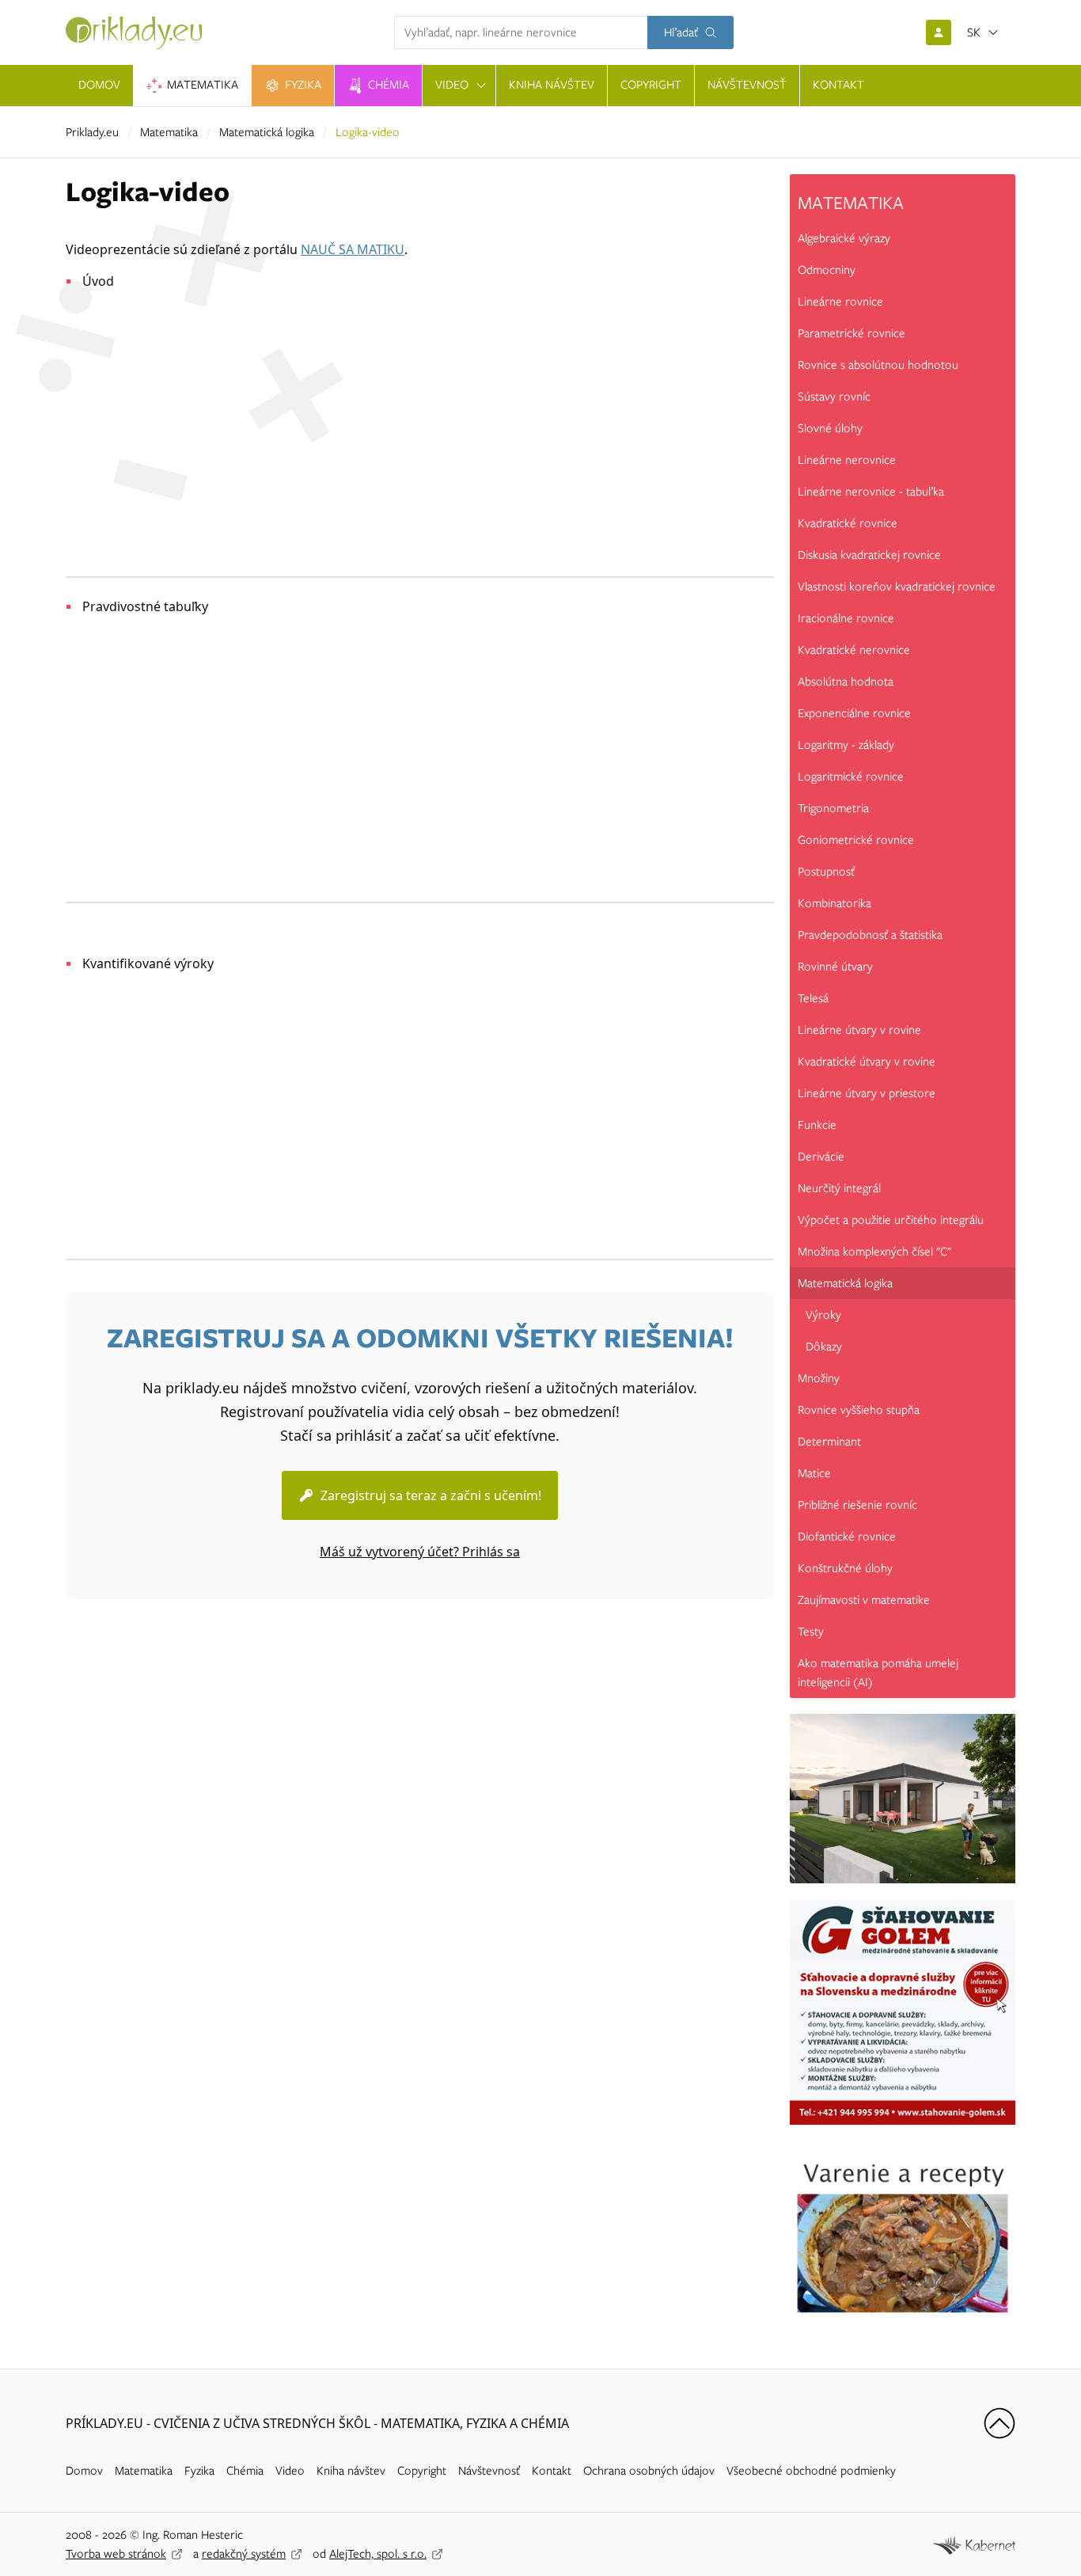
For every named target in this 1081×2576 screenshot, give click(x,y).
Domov (84, 2471)
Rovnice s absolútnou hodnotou (878, 365)
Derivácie (821, 1157)
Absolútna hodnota (846, 682)
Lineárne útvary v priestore (867, 1093)
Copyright (422, 2471)
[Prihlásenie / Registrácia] (939, 32)
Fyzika (199, 2471)
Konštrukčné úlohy (845, 1568)
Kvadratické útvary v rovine (867, 1062)
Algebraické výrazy (844, 238)
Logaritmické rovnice (851, 777)
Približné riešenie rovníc (857, 1505)
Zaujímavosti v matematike (864, 1600)
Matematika (169, 132)
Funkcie (817, 1125)
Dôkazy (824, 1347)
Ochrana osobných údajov (649, 2471)
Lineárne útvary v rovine (859, 1030)
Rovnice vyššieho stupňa (859, 1410)
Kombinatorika (834, 903)
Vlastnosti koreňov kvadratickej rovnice (897, 587)
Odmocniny (827, 270)
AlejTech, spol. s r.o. (378, 2554)
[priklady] (134, 33)
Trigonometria (833, 808)
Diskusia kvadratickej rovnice (869, 555)
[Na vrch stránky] (999, 2423)
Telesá (813, 998)
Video (290, 2471)
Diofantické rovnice (847, 1537)
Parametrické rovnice (852, 333)
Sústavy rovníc (834, 397)
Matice (814, 1473)
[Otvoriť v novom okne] (974, 2544)
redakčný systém (244, 2554)
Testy (811, 1632)
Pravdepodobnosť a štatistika (870, 935)
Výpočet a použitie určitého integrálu (891, 1220)
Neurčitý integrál (839, 1188)
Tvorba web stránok (116, 2554)
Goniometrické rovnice (856, 840)
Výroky (823, 1315)
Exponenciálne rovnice (854, 713)
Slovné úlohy (830, 428)
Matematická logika (267, 132)
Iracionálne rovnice (846, 618)
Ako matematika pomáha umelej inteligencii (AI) (878, 1673)
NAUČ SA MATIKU (353, 249)
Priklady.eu (92, 132)
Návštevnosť (489, 2471)
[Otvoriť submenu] (481, 85)
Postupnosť (826, 872)
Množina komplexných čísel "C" (874, 1252)
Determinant (829, 1442)
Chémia (245, 2471)
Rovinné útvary (835, 967)
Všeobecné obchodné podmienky (811, 2471)
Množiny (819, 1378)
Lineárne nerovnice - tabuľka (871, 492)
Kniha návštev (351, 2471)
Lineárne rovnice (840, 302)
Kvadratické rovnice (848, 523)
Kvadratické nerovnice (854, 650)
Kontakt (552, 2471)
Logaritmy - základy (846, 745)
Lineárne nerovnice (847, 460)
